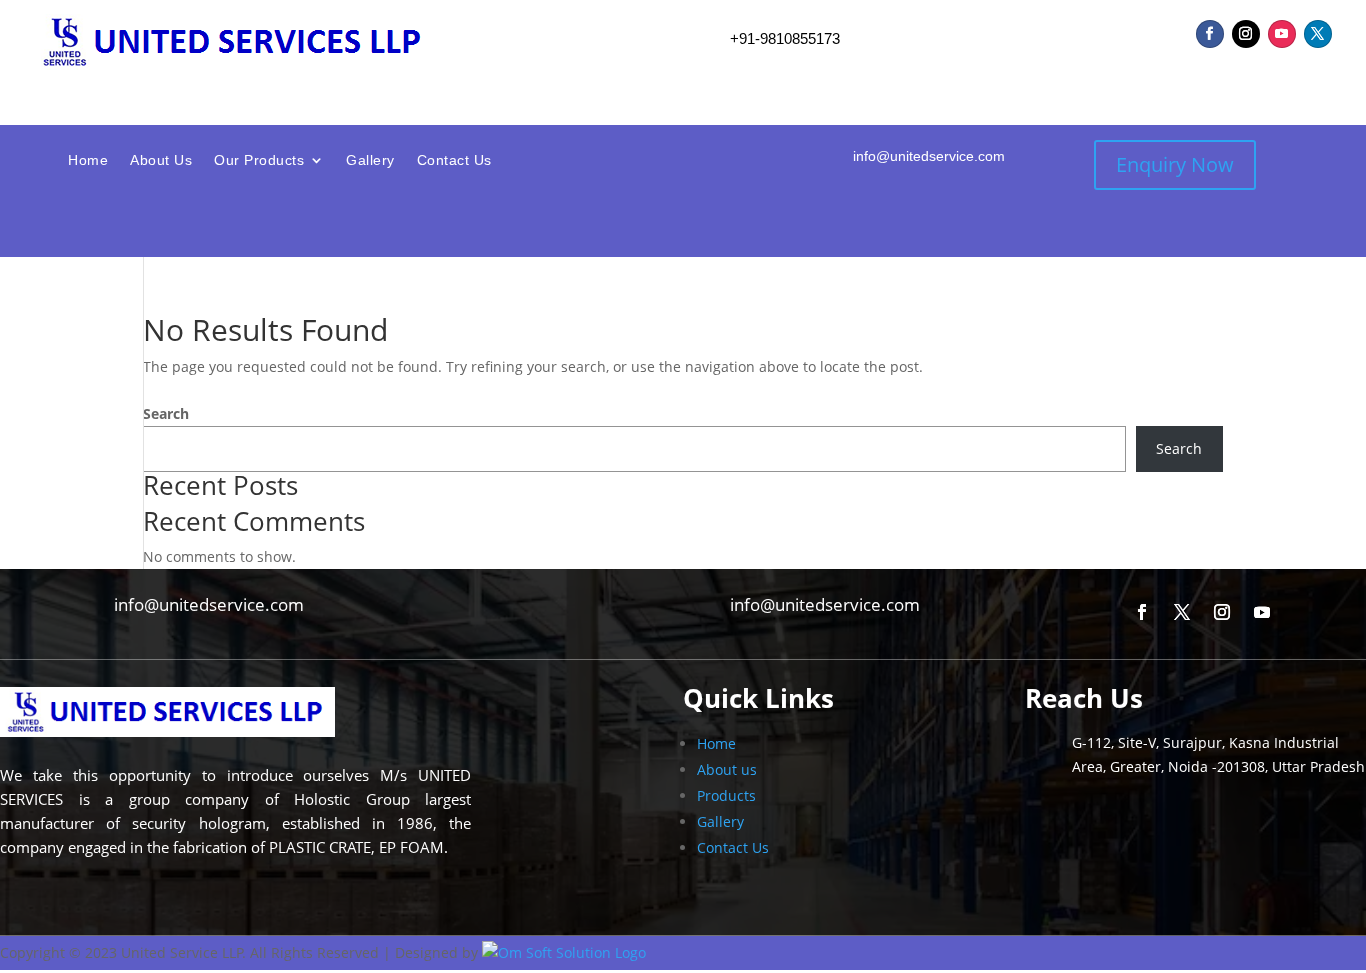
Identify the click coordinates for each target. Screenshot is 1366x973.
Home (88, 160)
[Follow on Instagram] (1246, 34)
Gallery (370, 160)
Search (166, 413)
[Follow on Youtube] (1282, 34)
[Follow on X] (1318, 34)
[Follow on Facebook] (1210, 34)
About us (727, 769)
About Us (161, 160)
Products (726, 795)
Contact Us (454, 160)
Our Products (259, 160)
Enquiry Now (1175, 164)
